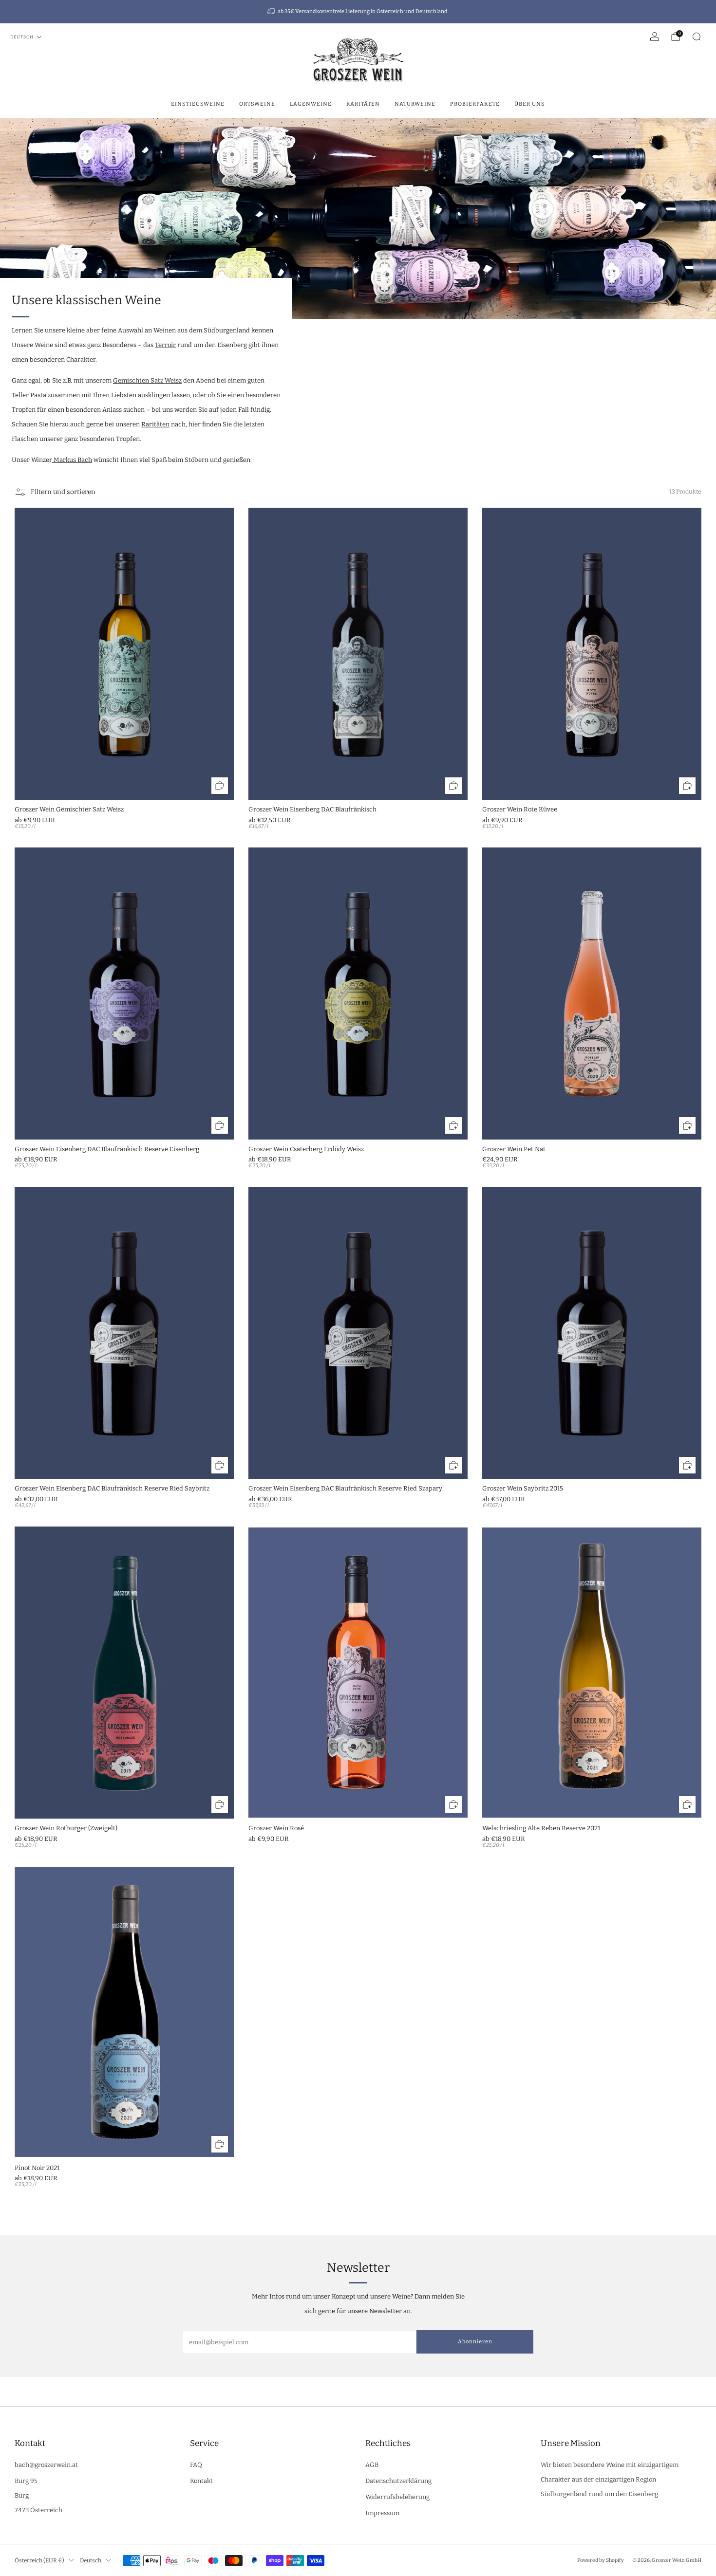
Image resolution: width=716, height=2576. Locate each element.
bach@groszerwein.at (46, 2465)
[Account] (655, 37)
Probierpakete (475, 104)
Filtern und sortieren (63, 492)
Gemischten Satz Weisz (147, 380)
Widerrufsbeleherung (397, 2497)
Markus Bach (72, 460)
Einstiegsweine (198, 104)
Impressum (382, 2513)
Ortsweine (257, 104)
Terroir (165, 345)
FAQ (196, 2465)
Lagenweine (311, 104)
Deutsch (22, 37)
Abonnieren (475, 2342)
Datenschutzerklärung (398, 2481)
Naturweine (415, 104)
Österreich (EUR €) (39, 2560)
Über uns (530, 104)
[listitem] (358, 12)
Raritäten (363, 104)
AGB (372, 2465)
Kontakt (201, 2481)
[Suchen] (697, 37)
